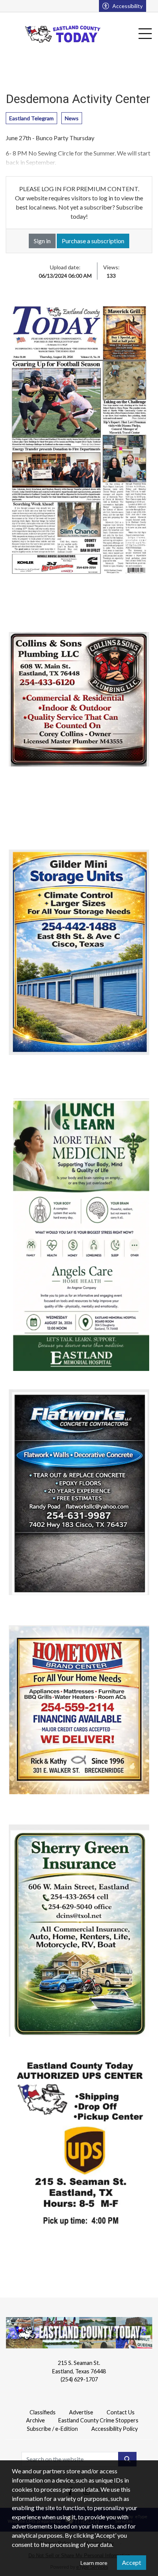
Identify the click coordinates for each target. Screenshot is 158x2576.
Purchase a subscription (93, 241)
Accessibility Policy (114, 2429)
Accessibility (128, 6)
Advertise (81, 2412)
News (72, 118)
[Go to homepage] (63, 34)
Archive (35, 2420)
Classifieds (43, 2412)
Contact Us (121, 2412)
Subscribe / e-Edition (52, 2429)
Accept (132, 2562)
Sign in (42, 241)
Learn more (94, 2563)
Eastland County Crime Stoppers (98, 2420)
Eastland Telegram (31, 118)
